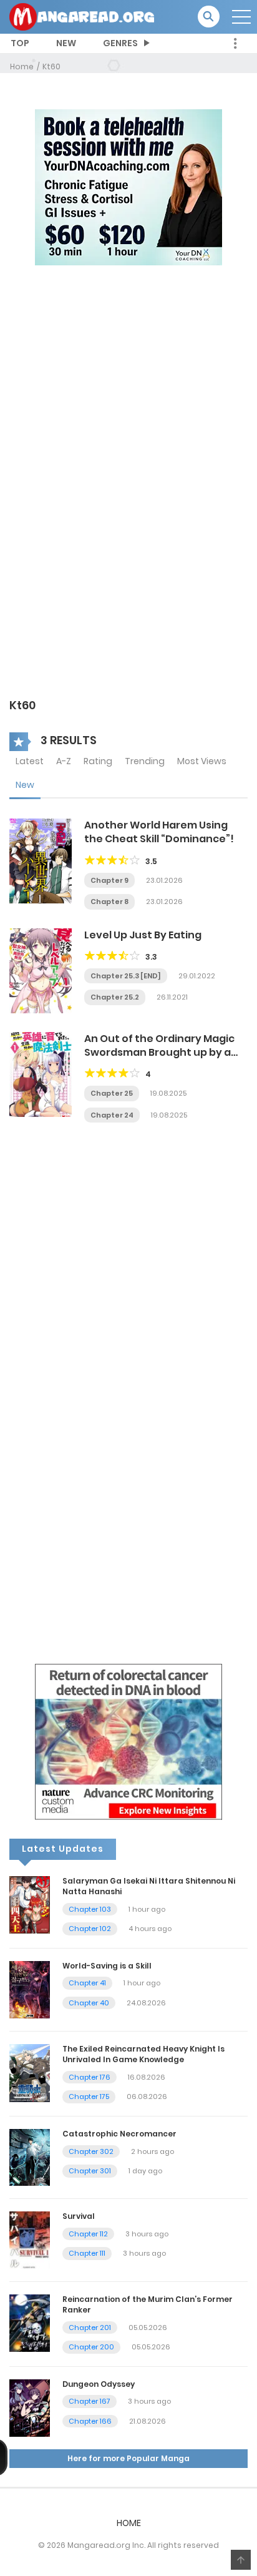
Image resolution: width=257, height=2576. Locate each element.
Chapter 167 (90, 2401)
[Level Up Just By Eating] (41, 970)
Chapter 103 (90, 1909)
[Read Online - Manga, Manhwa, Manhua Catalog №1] (82, 16)
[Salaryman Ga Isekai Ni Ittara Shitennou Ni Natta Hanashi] (30, 1904)
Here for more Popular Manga (128, 2458)
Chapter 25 (112, 1093)
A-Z (64, 761)
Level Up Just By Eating (143, 935)
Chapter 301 (90, 2171)
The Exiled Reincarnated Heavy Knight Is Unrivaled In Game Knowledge (143, 2054)
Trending (145, 761)
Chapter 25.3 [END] (126, 976)
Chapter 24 (112, 1115)
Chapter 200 (91, 2347)
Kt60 (51, 66)
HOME (129, 2523)
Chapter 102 (90, 1929)
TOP (20, 43)
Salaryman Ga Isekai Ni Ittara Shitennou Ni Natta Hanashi (149, 1886)
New (25, 785)
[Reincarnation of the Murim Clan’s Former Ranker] (30, 2323)
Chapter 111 (87, 2253)
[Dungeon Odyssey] (30, 2407)
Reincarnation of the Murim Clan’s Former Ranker (148, 2304)
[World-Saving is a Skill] (30, 1989)
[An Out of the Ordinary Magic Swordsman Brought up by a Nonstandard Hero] (41, 1073)
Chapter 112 (88, 2234)
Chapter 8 (109, 902)
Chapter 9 (109, 880)
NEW (66, 43)
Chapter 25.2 (115, 997)
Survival (79, 2216)
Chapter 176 (90, 2077)
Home (22, 66)
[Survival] (30, 2239)
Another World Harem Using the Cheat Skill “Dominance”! (159, 832)
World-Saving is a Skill (107, 1966)
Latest (30, 761)
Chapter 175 (89, 2097)
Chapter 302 (91, 2151)
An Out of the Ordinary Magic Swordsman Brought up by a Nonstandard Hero (159, 1053)
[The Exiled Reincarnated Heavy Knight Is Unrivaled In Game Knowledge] (30, 2072)
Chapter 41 (87, 1983)
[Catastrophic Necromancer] (30, 2156)
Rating (98, 761)
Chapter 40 (89, 2003)
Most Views (202, 761)
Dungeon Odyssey (99, 2384)
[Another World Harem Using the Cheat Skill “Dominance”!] (41, 860)
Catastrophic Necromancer (119, 2134)
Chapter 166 (90, 2421)
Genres (120, 43)
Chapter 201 (90, 2328)
